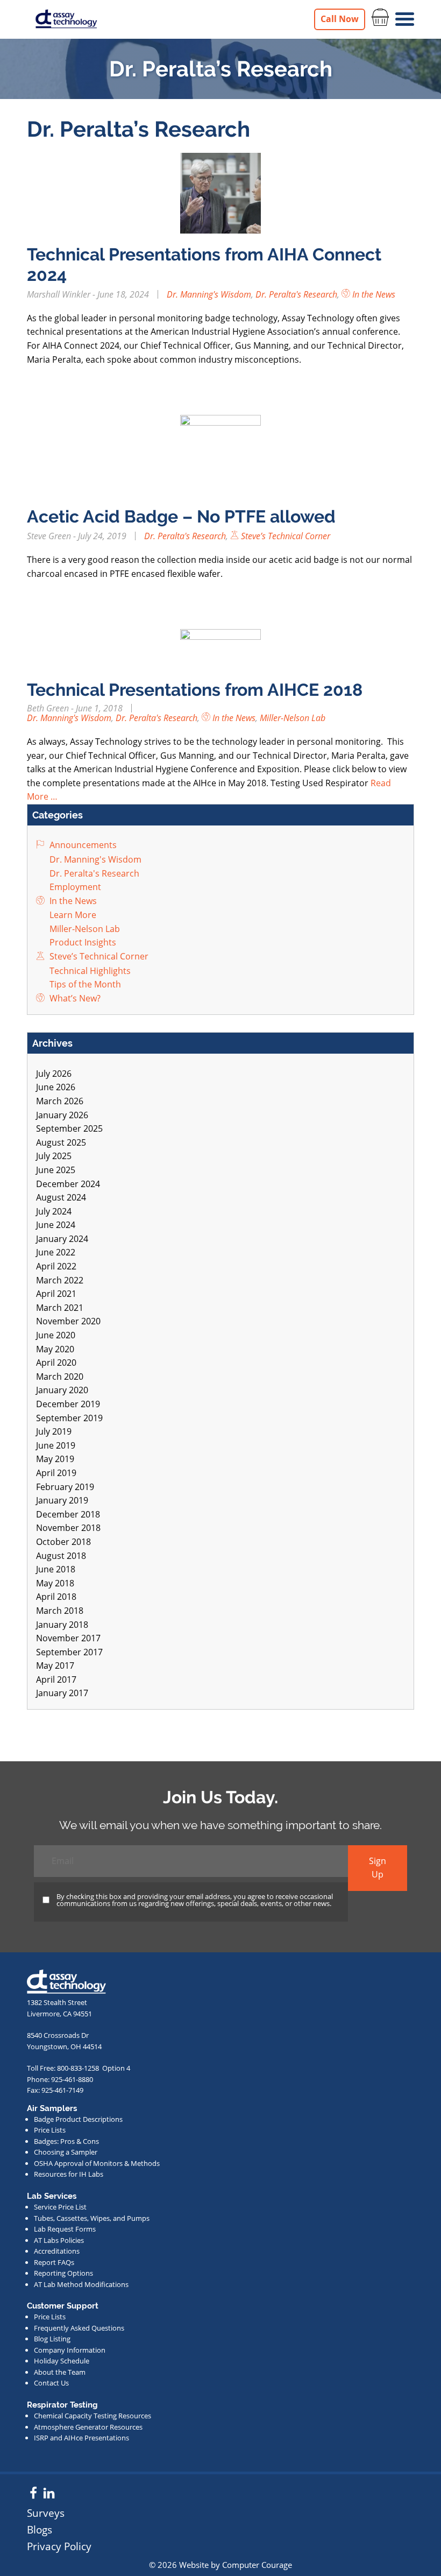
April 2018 (56, 1597)
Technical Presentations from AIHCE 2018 (195, 690)
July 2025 (54, 1156)
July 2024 (54, 1211)
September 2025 (69, 1128)
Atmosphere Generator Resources (88, 2427)
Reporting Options (63, 2273)
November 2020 (68, 1321)
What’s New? (74, 998)
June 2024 (56, 1225)
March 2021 (60, 1308)
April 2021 (56, 1294)
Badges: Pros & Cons (66, 2141)
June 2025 (56, 1170)
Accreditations (57, 2251)
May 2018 (55, 1583)
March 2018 (60, 1611)
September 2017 (69, 1652)
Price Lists (50, 2130)
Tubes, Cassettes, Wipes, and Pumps (92, 2218)
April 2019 (56, 1473)
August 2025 (61, 1142)
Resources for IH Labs (69, 2174)
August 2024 (61, 1197)
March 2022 (60, 1280)
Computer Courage (257, 2565)
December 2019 (68, 1404)
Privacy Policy (59, 2546)
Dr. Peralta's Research (296, 294)
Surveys (46, 2513)
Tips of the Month (84, 984)
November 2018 (68, 1528)
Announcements (82, 845)
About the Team (60, 2372)
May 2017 (55, 1665)
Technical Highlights (89, 971)
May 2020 (55, 1349)
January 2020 (62, 1390)
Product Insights (82, 942)
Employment (74, 887)
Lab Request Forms (65, 2229)
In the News (373, 294)
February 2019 (65, 1487)
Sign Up (378, 1868)
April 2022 (56, 1266)
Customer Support (63, 2306)
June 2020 (56, 1335)
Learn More (72, 915)
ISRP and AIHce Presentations (81, 2438)
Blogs (40, 2529)
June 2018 (56, 1569)
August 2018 (61, 1556)
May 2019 (55, 1459)
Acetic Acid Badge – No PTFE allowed (181, 516)
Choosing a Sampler (66, 2152)
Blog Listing (52, 2339)
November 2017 (68, 1638)
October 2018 (63, 1542)
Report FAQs (54, 2262)
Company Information (70, 2350)
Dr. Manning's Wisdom (209, 294)
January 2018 (62, 1625)
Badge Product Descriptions (78, 2119)
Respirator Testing (62, 2405)
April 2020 (56, 1363)
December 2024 (68, 1184)
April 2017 (56, 1679)
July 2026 (54, 1074)
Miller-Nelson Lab (293, 718)
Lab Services (52, 2196)
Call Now (340, 19)
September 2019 (69, 1418)
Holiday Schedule (62, 2361)
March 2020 (60, 1377)
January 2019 (62, 1500)
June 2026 (56, 1087)
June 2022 (56, 1252)
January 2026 (62, 1115)
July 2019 (54, 1431)
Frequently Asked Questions (79, 2328)
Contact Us (51, 2383)
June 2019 (56, 1445)
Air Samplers (52, 2108)
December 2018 (68, 1514)
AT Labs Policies (59, 2240)
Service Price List (60, 2207)
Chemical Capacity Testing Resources (93, 2416)
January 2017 (62, 1693)
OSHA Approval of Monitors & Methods (97, 2163)
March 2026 (60, 1101)
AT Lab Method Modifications (81, 2284)
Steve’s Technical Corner (284, 536)
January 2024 (62, 1239)
